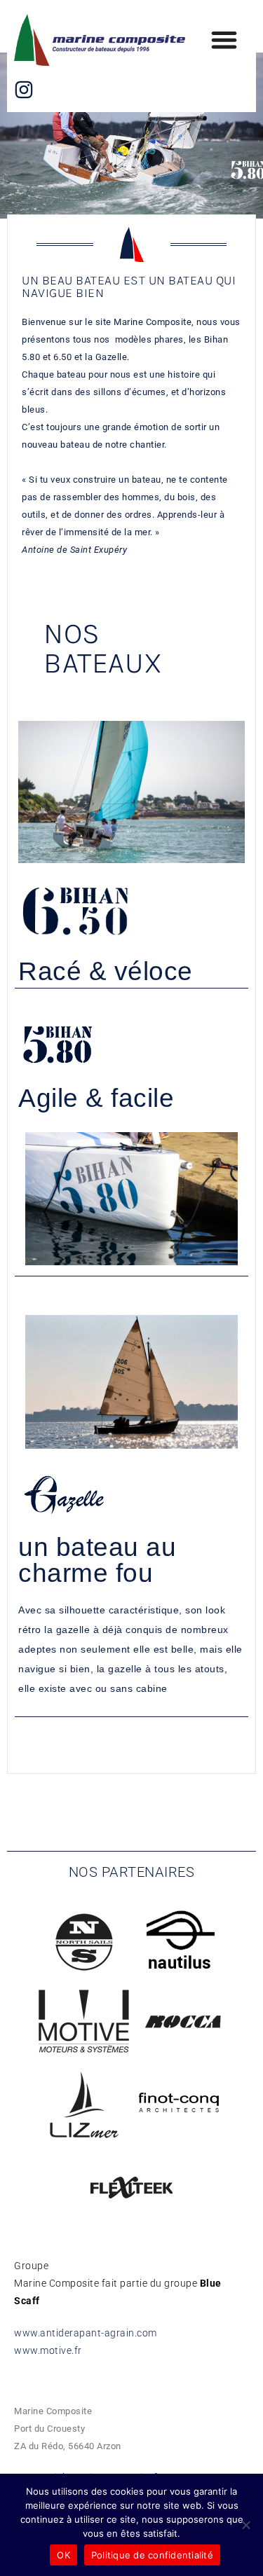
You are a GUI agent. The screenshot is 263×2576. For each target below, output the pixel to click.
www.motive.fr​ (48, 2350)
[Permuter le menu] (224, 40)
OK (63, 2555)
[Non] (245, 2525)
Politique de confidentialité (152, 2555)
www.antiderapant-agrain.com (86, 2333)
